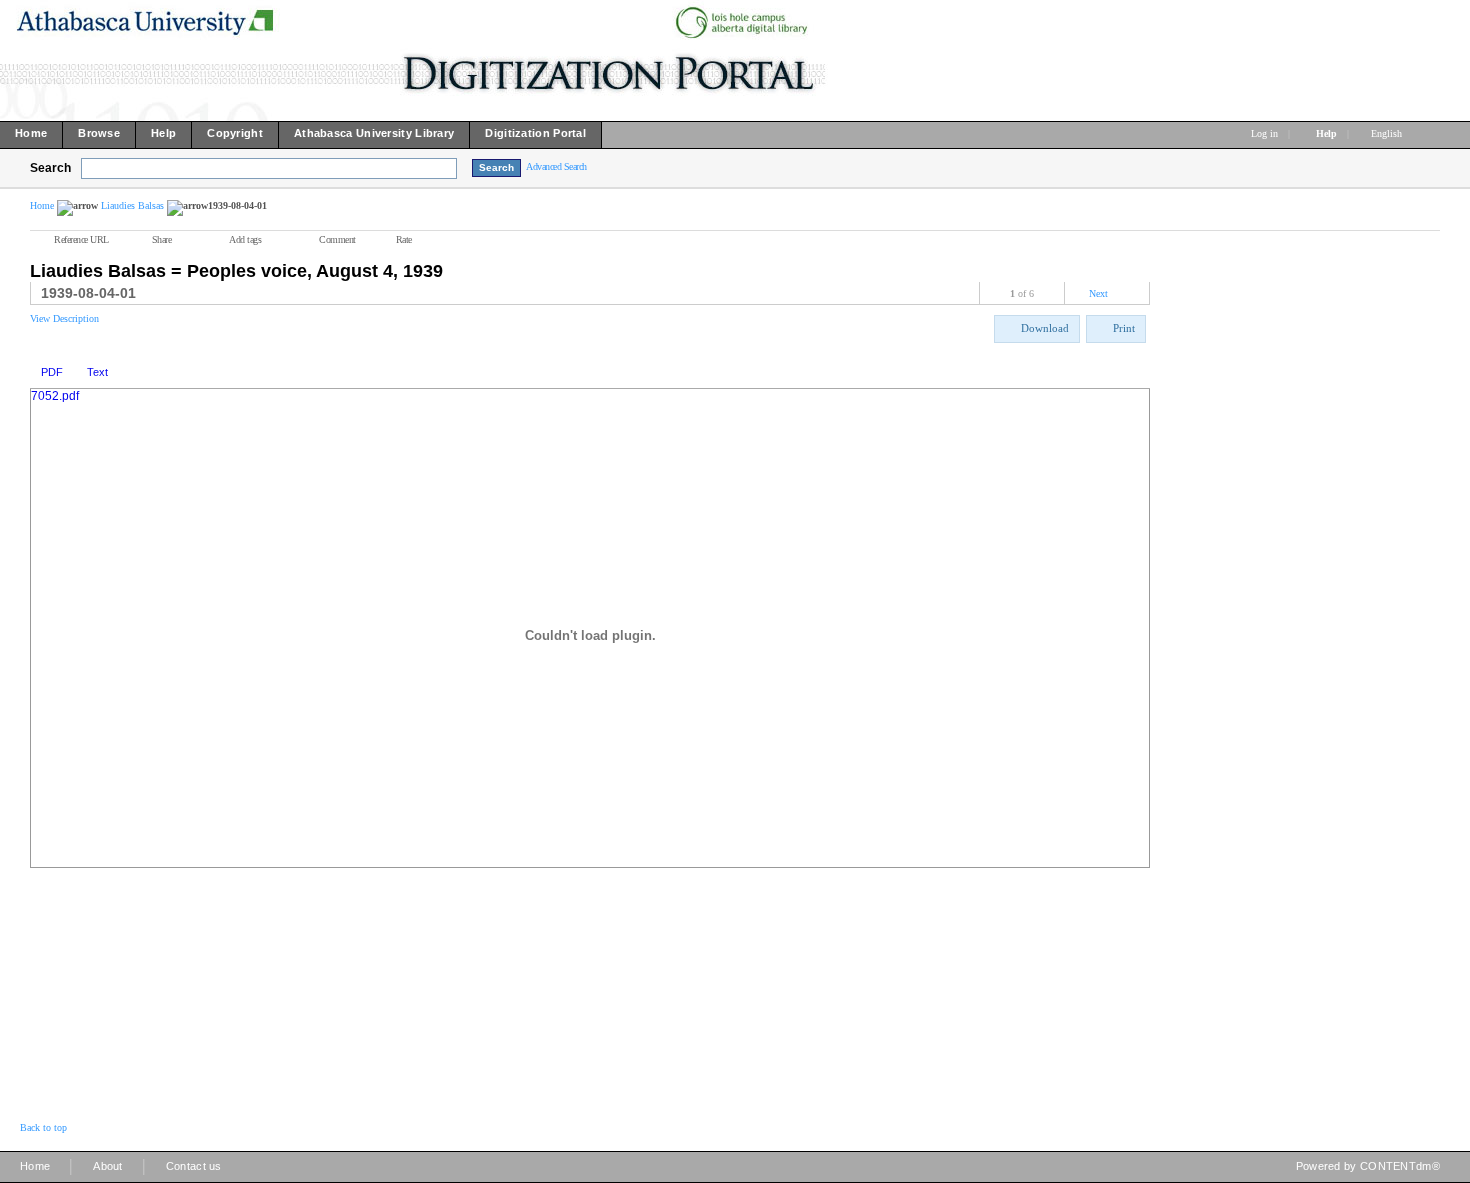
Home (42, 205)
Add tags (245, 239)
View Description (64, 318)
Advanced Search (556, 166)
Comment (337, 239)
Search (50, 168)
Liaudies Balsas (132, 205)
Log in (1264, 133)
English (1388, 133)
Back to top (43, 1127)
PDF (52, 372)
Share (162, 239)
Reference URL (81, 239)
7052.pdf (55, 396)
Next (1098, 293)
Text (97, 372)
